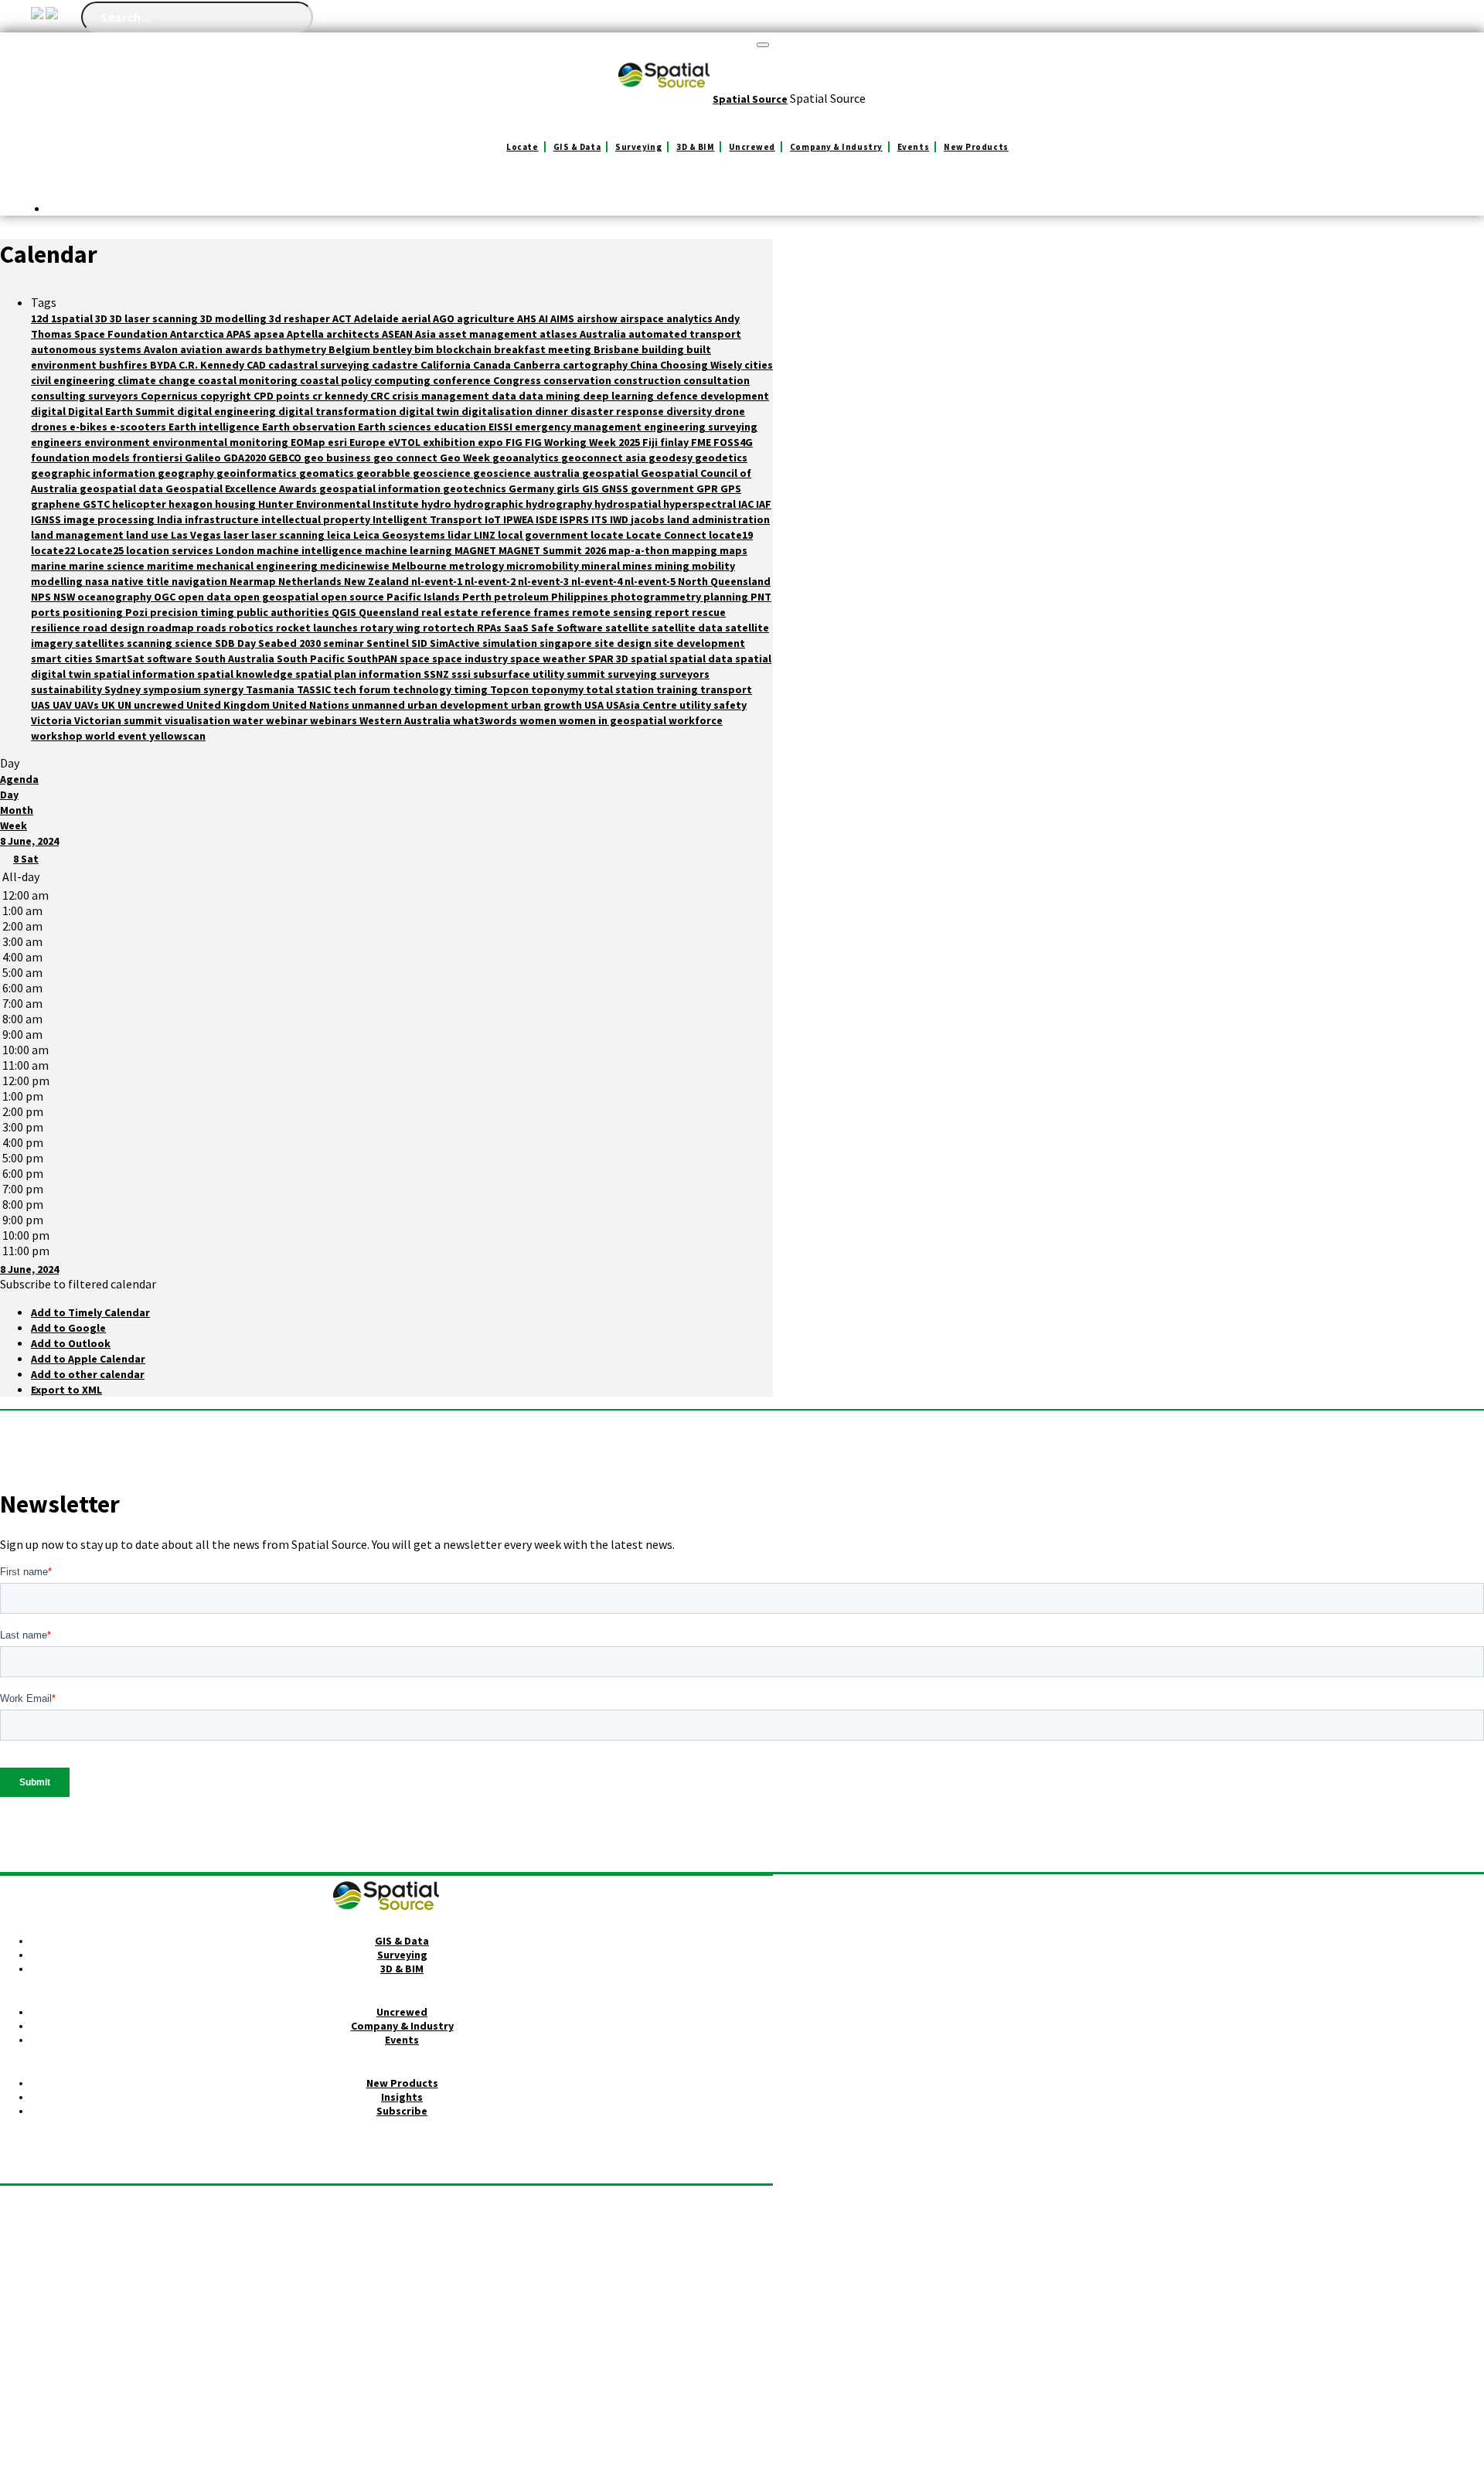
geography (187, 473)
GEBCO (286, 458)
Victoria (53, 720)
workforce (696, 720)
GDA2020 (246, 458)
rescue (709, 612)
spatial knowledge (246, 674)
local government (544, 535)
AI (545, 318)
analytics (691, 318)
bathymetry (297, 349)
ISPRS (575, 519)
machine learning (410, 550)
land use (148, 535)
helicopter (140, 504)
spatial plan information (359, 674)
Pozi (138, 612)
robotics (252, 628)
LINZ (486, 535)
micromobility (544, 566)
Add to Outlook (71, 1343)
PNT (761, 597)
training (678, 689)
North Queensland (724, 581)
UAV (63, 705)
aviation (203, 349)
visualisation (199, 720)
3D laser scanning (155, 318)
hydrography (560, 504)
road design (115, 628)
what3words (486, 720)
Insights (402, 2097)
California (447, 365)
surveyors (684, 674)
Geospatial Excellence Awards (242, 488)
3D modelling (235, 318)
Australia (604, 334)
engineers (58, 442)
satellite (628, 628)
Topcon (511, 689)
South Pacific (312, 659)
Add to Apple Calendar (88, 1359)
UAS (42, 705)
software (171, 659)
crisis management (442, 396)
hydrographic (490, 504)
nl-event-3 (545, 581)
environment (118, 442)
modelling (58, 581)
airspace (643, 318)
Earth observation (310, 427)
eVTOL (405, 442)
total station (621, 689)
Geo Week (466, 458)
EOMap (309, 442)
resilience (57, 628)
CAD (257, 365)
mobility (713, 566)
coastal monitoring (249, 380)
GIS (592, 488)
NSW (65, 597)
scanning (151, 643)
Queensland (390, 612)
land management (78, 535)
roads (213, 628)
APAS (240, 334)
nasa (98, 581)
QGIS (345, 612)
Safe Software (568, 628)
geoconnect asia (605, 458)
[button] (78, 1284)
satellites (101, 643)
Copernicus (170, 396)
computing (403, 380)
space (416, 659)
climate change (158, 380)
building (664, 349)
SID (420, 643)
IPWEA (519, 519)
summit (587, 674)
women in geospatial (614, 720)
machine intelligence (311, 550)
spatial (650, 659)
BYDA (164, 365)
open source (354, 597)
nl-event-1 (438, 581)
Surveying (638, 147)
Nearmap (254, 581)
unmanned (380, 705)
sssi (462, 674)
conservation (579, 380)
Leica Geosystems (400, 535)
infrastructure (223, 519)
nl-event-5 (651, 581)
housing (237, 504)
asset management (489, 334)
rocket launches (318, 628)
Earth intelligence (215, 427)
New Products (976, 147)
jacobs (649, 519)
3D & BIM (695, 147)
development (735, 396)
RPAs (490, 628)
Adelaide (378, 318)
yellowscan (177, 736)
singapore (567, 643)
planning (727, 597)
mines (638, 566)
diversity (690, 411)
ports (47, 612)
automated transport (685, 334)
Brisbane (618, 349)
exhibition (450, 442)
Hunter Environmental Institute (340, 504)
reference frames (526, 612)
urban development (459, 705)
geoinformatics (258, 473)
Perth (478, 597)
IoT (494, 519)
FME (702, 442)
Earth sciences (396, 427)
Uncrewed (752, 147)
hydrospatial (629, 504)
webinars (335, 720)
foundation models (82, 458)
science (195, 643)
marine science (108, 566)
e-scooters (139, 427)
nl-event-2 (491, 581)
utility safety (713, 705)
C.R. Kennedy (213, 365)
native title (141, 581)
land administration (718, 519)
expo (492, 442)
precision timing (193, 612)
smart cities (63, 659)
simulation (511, 643)
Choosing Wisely (702, 365)
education (461, 427)
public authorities (284, 612)
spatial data (702, 659)
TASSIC (315, 689)
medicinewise (356, 566)
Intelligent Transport (429, 519)
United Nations (312, 705)
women (539, 720)
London (236, 550)
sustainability (68, 689)
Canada (493, 365)
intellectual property (317, 519)
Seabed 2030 (291, 643)
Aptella (306, 334)
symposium (173, 689)
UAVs (88, 705)
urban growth (548, 705)
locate (608, 535)
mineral (602, 566)
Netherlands (311, 581)
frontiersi (158, 458)
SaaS (517, 628)
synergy (225, 689)
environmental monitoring (221, 442)
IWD (620, 519)
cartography (596, 365)
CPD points (283, 396)
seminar (345, 643)
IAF (764, 504)
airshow (598, 318)
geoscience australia (528, 473)
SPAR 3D (609, 659)
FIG (515, 442)
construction (648, 380)
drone (730, 411)
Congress (518, 380)
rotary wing (391, 628)
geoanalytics (527, 458)
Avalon (162, 349)
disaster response (618, 411)
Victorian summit (119, 720)
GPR (708, 488)
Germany (533, 488)
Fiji (651, 442)
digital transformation (339, 411)
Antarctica (198, 334)
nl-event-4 (598, 581)
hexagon (192, 504)
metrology (478, 566)
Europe (369, 442)
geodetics (721, 458)
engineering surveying (701, 427)
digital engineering (228, 411)
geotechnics (476, 488)
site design (624, 643)
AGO (445, 318)
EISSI (502, 427)
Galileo (204, 458)
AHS (528, 318)
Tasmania (271, 689)
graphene (57, 504)
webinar (288, 720)
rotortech (450, 628)
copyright (227, 396)
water (249, 720)
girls (569, 488)
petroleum (522, 597)
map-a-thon (640, 550)
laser (237, 535)
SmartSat (121, 659)
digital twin (430, 411)
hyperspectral (701, 504)
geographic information (94, 473)
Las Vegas (197, 535)
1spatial (73, 318)
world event (117, 736)
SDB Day (237, 643)
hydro (437, 504)
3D (102, 318)
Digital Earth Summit (123, 411)
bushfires (124, 365)
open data (206, 597)
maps (733, 550)
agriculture (487, 318)
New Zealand (378, 581)
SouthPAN (373, 659)
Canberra (538, 365)
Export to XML (66, 1390)
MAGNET (477, 550)
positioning (94, 612)
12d (41, 318)
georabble (385, 473)
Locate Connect (667, 535)
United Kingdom (229, 705)
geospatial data (123, 488)
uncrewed (160, 705)
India (171, 519)
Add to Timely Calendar (90, 1312)
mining (673, 566)
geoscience (443, 473)
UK (109, 705)
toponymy (558, 689)
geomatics (328, 473)
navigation (201, 581)
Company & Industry (836, 147)
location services (171, 550)
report (673, 612)
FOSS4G (733, 442)
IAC (747, 504)
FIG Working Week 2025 (584, 442)
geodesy (672, 458)
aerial (417, 318)
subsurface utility (520, 674)
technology (423, 689)
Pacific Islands (424, 597)
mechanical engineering (258, 566)
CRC (381, 396)
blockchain (465, 349)
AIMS (563, 318)
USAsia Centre (643, 705)
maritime (172, 566)
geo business (339, 458)
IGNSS (47, 519)
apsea (270, 334)
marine (50, 566)
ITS (601, 519)
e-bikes (90, 427)
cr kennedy (341, 396)
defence (678, 396)
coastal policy (337, 380)
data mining (551, 396)
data (505, 396)
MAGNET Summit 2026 (553, 550)
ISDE (548, 519)
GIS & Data (577, 147)
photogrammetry (657, 597)
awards (245, 349)
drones (50, 427)
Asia (427, 334)
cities (759, 365)
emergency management (579, 427)
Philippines (581, 597)
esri (339, 442)
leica (340, 535)
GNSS (616, 488)
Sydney (124, 689)
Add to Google (68, 1328)
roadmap (172, 628)
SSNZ (437, 674)
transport (726, 689)
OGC (166, 597)
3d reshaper (301, 318)
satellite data (688, 628)
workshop (58, 736)
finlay (676, 442)
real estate (451, 612)
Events (913, 147)
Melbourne (420, 566)
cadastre (396, 365)
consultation (716, 380)
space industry (471, 659)
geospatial (611, 473)
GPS (731, 488)
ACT (343, 318)
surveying (633, 674)
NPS (42, 597)
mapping (696, 550)
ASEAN (398, 334)
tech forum (363, 689)
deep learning (619, 396)
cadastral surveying (320, 365)
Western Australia (406, 720)
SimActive (456, 643)
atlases (560, 334)
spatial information (145, 674)
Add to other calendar (88, 1374)
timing (472, 689)
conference (463, 380)
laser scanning (289, 535)
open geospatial (277, 597)
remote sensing (613, 612)
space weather (549, 659)
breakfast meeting (544, 349)
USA (595, 705)
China (645, 365)
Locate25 (102, 550)
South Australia (236, 659)
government (664, 488)
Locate (522, 147)
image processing (110, 519)
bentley (393, 349)
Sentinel (389, 643)
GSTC (97, 504)
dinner (553, 411)
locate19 (731, 535)
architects (354, 334)
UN (126, 705)
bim (425, 349)
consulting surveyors (86, 396)
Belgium (351, 349)
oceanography (116, 597)
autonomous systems (87, 349)
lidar (461, 535)
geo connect (407, 458)
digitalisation (498, 411)
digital (49, 411)
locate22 (54, 550)
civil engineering (74, 380)
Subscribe (402, 2111)
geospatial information (381, 488)
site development (699, 643)
